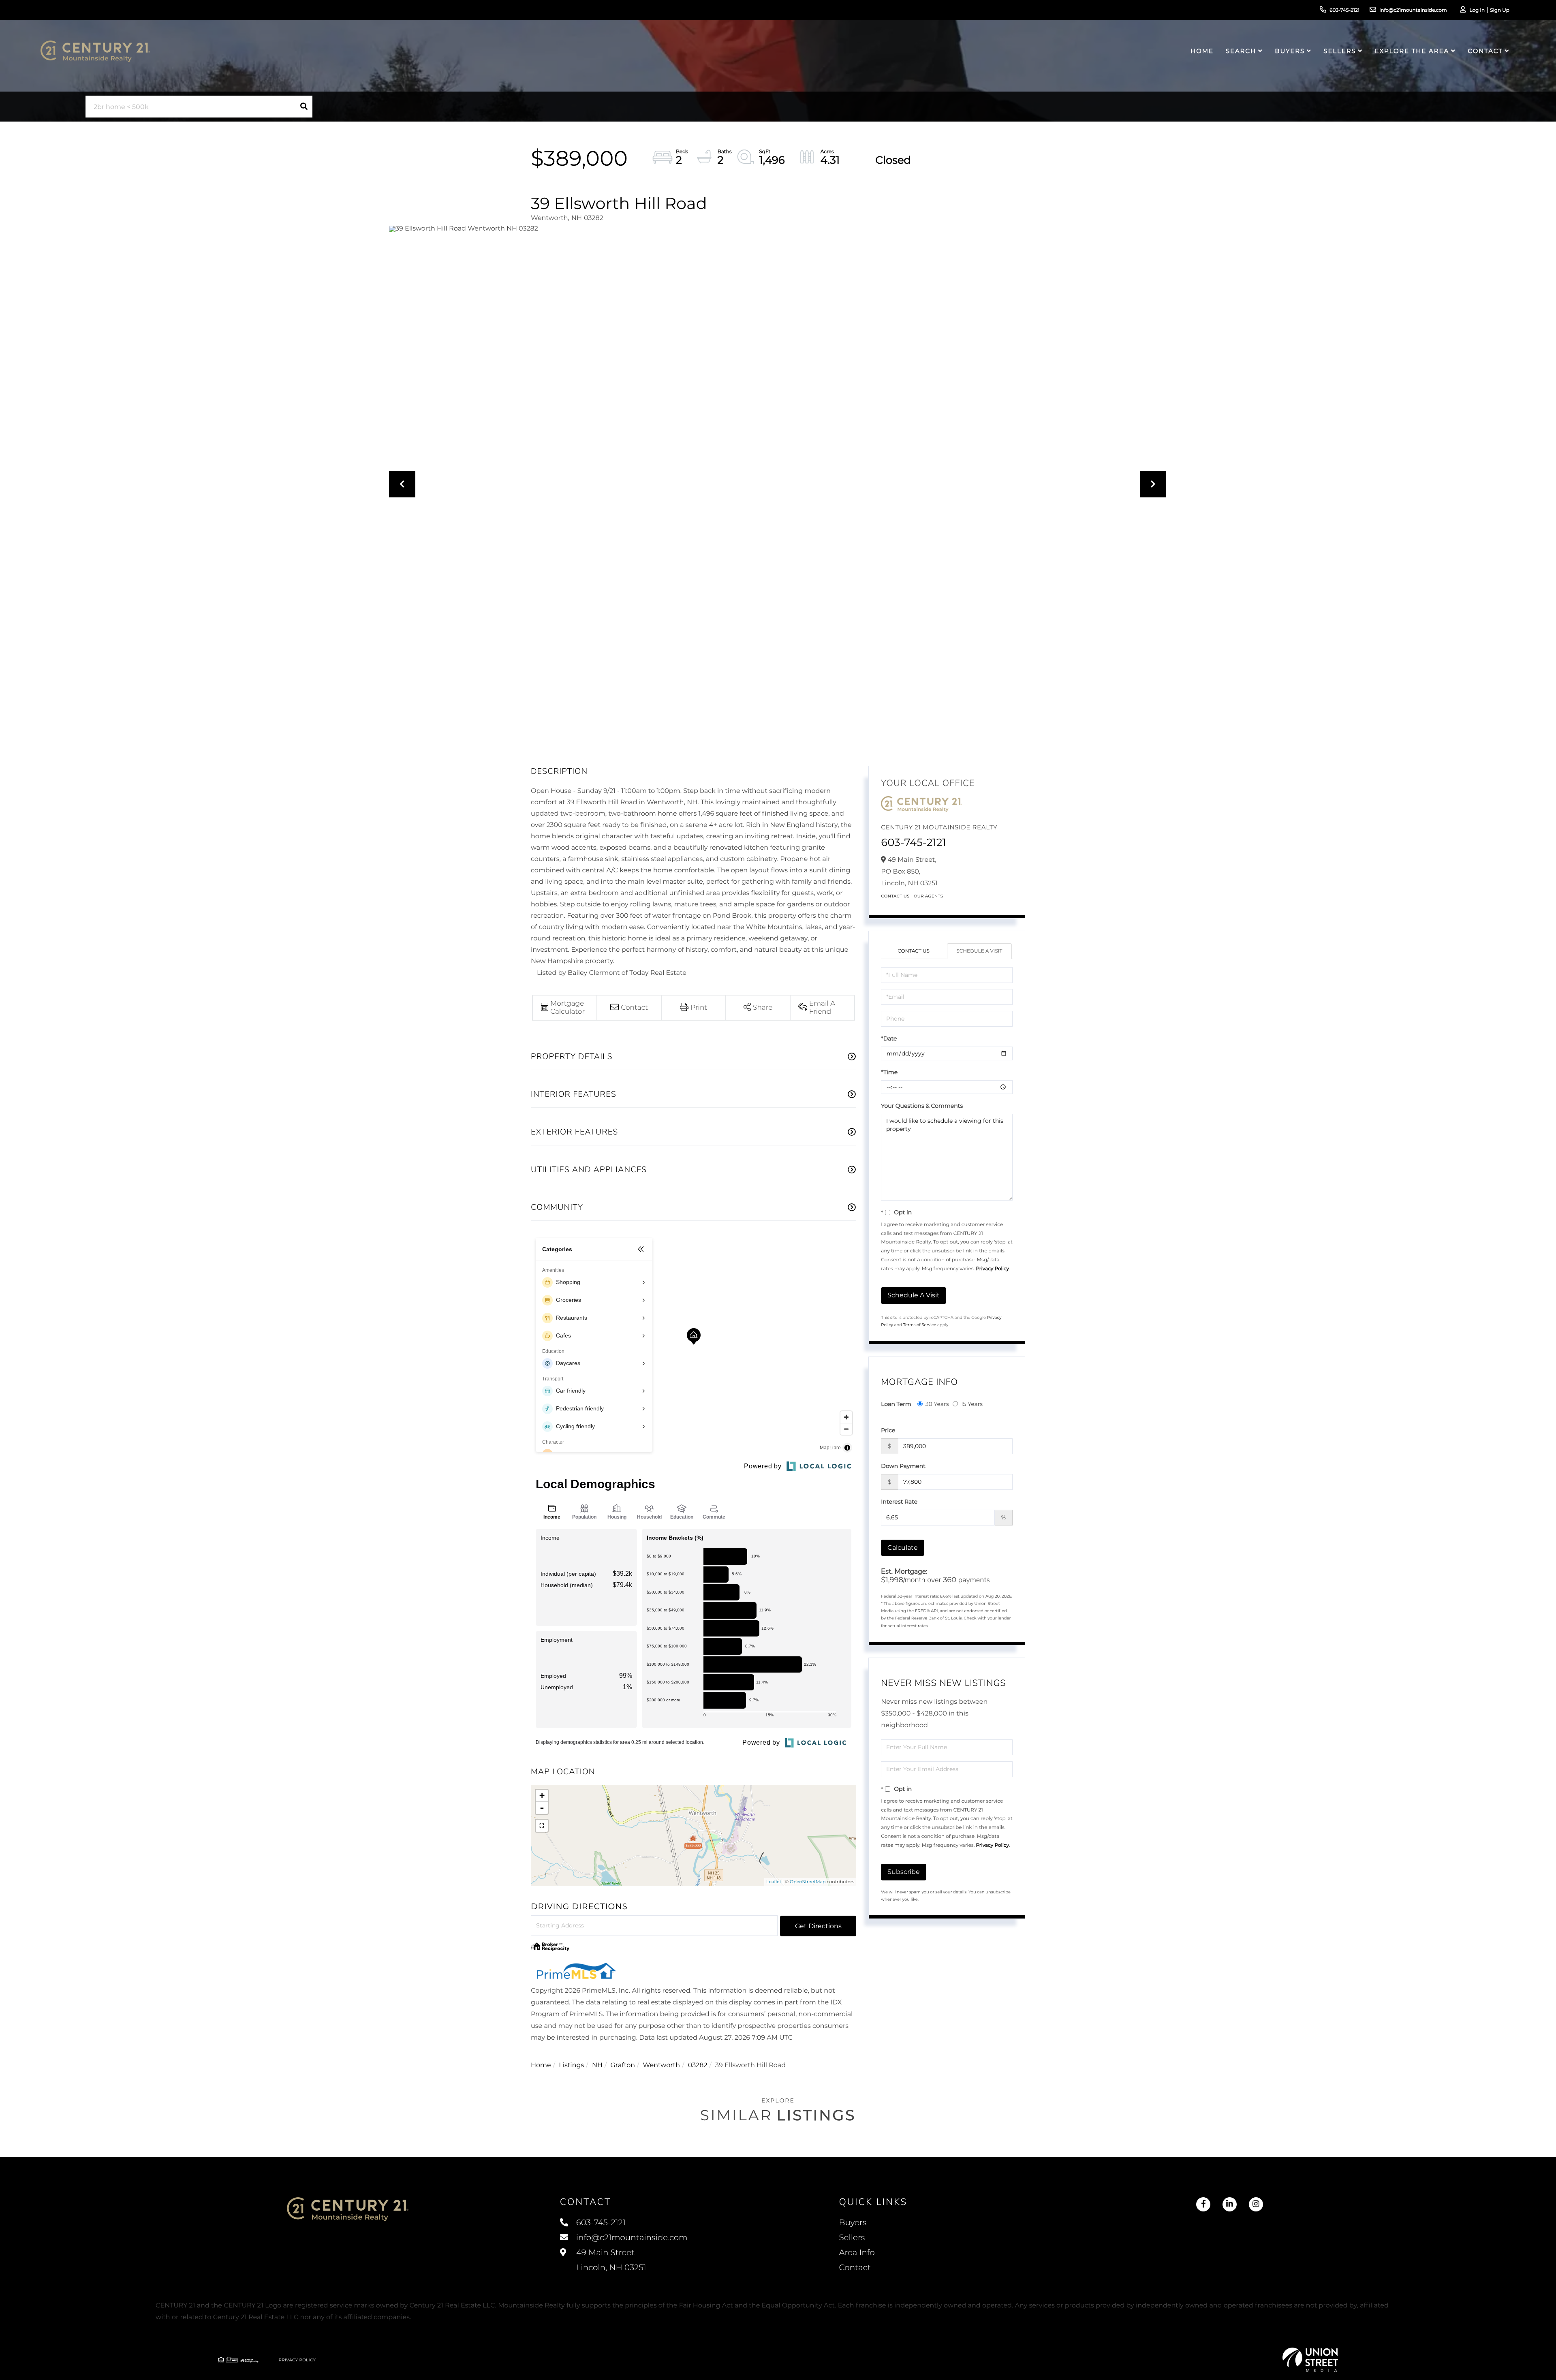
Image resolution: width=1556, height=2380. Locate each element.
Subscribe (904, 1872)
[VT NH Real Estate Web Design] (1310, 2360)
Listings (571, 2065)
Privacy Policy (992, 1269)
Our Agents (929, 896)
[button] (304, 107)
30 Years (937, 1404)
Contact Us (895, 896)
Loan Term (896, 1404)
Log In (1477, 10)
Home (541, 2065)
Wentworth (662, 2065)
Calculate (903, 1548)
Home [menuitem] (1202, 51)
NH (597, 2065)
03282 (698, 2065)
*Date (889, 1038)
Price (888, 1430)
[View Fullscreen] (542, 1826)
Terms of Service (920, 1325)
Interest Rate (899, 1502)
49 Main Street (610, 2260)
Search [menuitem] (1241, 51)
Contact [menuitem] (1485, 51)
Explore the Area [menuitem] (1412, 51)
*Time (889, 1072)
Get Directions (818, 1926)
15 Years (972, 1404)
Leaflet (774, 1882)
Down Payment (903, 1466)
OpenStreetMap (808, 1882)
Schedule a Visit (979, 951)
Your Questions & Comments (922, 1106)
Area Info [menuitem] (857, 2253)
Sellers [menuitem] (1340, 51)
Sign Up (1500, 10)
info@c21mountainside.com (1413, 10)
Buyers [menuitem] (1290, 51)
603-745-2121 (1344, 10)
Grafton (623, 2065)
